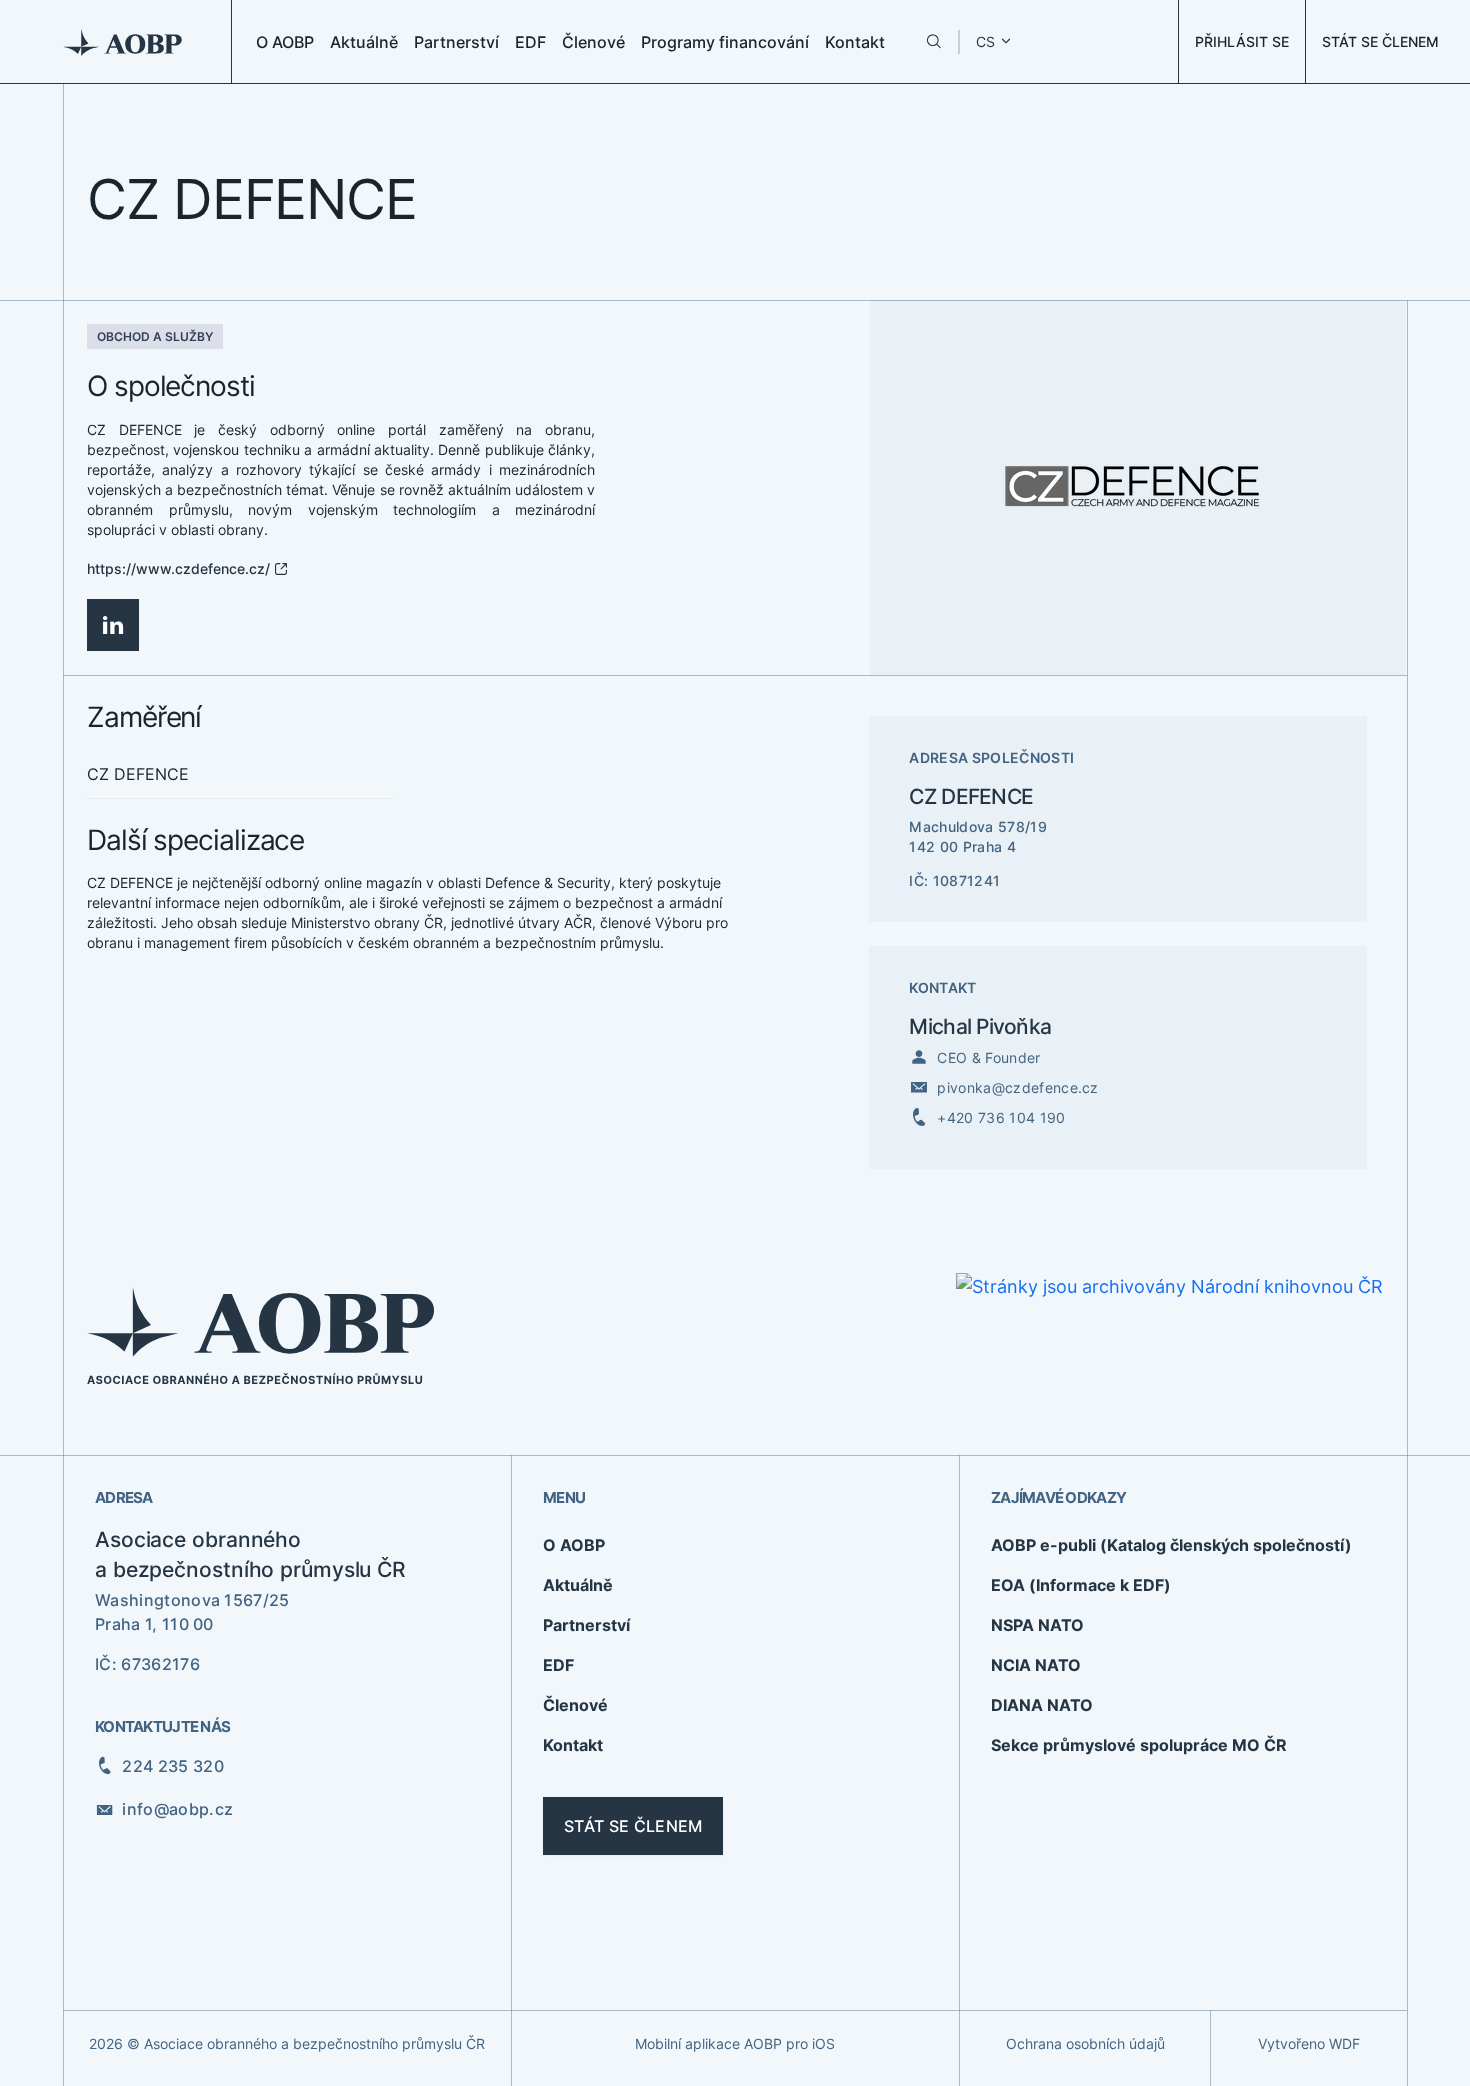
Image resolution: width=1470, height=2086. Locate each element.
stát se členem (633, 1826)
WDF (1344, 2043)
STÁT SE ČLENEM (1380, 41)
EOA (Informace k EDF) (1081, 1585)
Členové (593, 42)
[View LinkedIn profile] (113, 625)
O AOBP (285, 42)
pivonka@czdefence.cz (1017, 1087)
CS (985, 41)
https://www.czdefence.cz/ (178, 568)
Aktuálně (364, 42)
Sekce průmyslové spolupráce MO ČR (1139, 1745)
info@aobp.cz (177, 1809)
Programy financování (725, 42)
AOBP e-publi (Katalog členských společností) (1171, 1545)
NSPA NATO (1037, 1625)
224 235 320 (173, 1766)
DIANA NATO (1042, 1705)
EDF (530, 42)
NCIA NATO (1036, 1665)
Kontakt (855, 42)
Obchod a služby (155, 336)
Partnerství (456, 42)
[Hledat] (933, 41)
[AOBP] (123, 41)
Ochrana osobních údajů (1085, 2043)
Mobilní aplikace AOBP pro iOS (735, 2043)
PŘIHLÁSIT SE (1242, 41)
